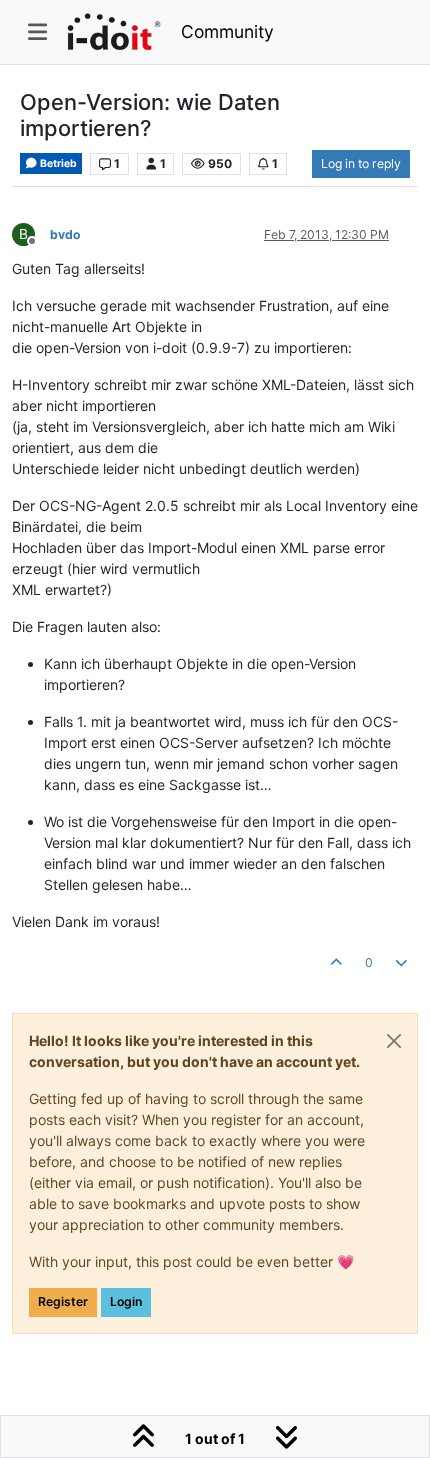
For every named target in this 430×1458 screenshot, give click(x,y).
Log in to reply (361, 163)
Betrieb (57, 163)
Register (63, 1301)
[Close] (394, 1041)
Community (227, 31)
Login (126, 1301)
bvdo (65, 234)
